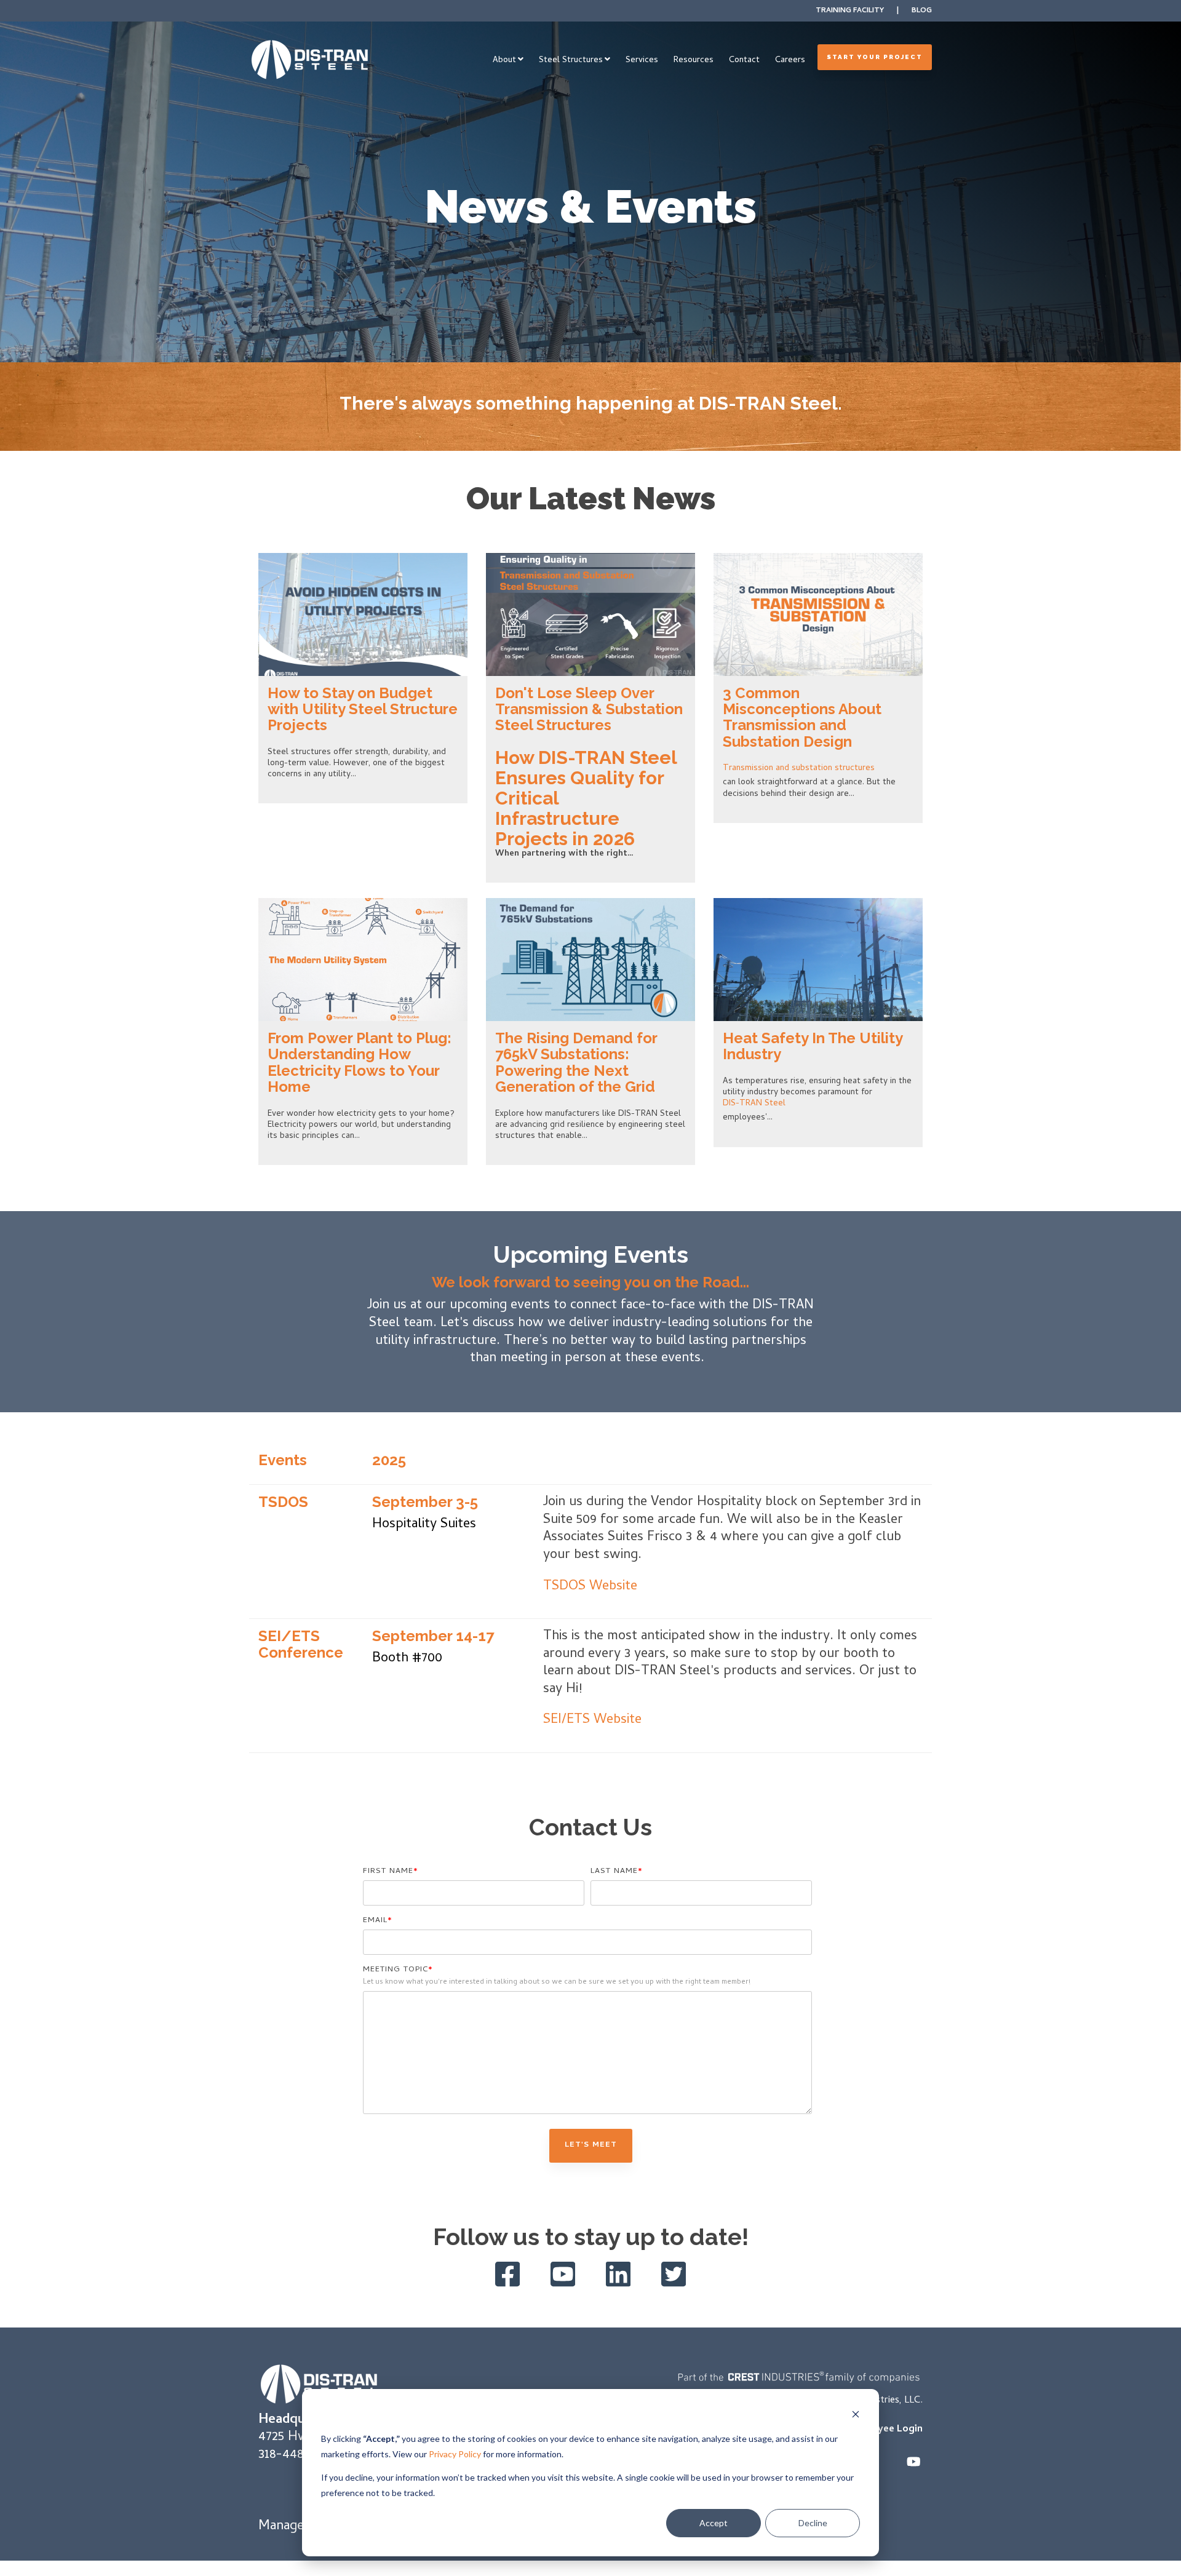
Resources (694, 61)
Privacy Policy (455, 2454)
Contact (744, 61)
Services (642, 61)
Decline (813, 2523)
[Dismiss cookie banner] (856, 2416)
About (504, 61)
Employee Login (885, 2430)
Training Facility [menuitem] (850, 11)
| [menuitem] (898, 11)
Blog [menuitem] (922, 11)
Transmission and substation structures (799, 769)
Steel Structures (571, 61)
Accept (714, 2523)
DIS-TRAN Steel (754, 1104)
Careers (790, 61)
